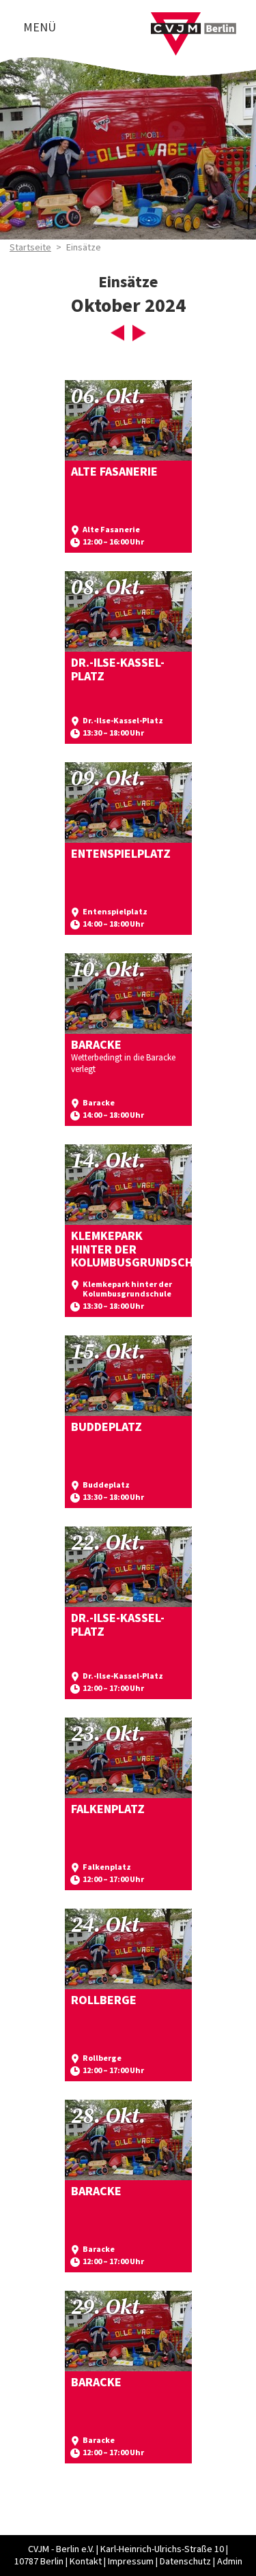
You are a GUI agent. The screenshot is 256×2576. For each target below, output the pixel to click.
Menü (40, 28)
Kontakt (86, 2562)
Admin (230, 2562)
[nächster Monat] (139, 337)
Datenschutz (185, 2562)
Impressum (131, 2562)
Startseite (30, 248)
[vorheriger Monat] (117, 337)
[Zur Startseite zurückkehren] (194, 20)
